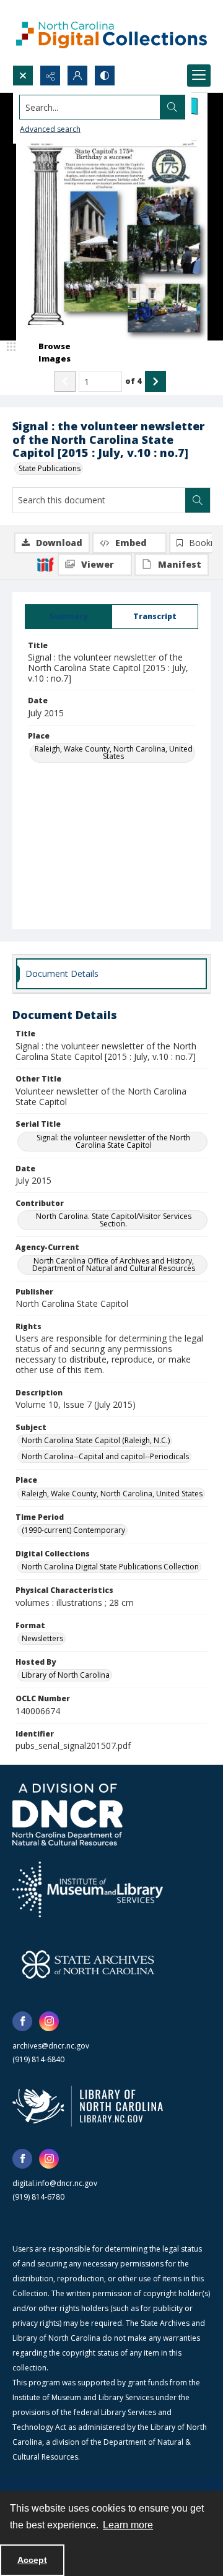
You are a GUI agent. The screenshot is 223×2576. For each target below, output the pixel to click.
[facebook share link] (22, 2021)
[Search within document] (198, 500)
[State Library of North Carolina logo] (88, 2106)
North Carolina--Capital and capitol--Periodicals (105, 1456)
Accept (32, 2560)
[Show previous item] (65, 381)
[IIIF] (45, 564)
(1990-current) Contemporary (73, 1530)
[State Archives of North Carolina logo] (88, 1964)
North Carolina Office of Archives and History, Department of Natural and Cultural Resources (114, 1264)
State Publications (50, 468)
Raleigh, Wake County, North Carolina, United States (114, 752)
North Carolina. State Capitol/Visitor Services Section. (114, 1220)
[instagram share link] (49, 2021)
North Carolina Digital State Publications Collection (110, 1567)
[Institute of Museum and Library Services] (88, 1889)
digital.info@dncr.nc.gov (55, 2183)
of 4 (133, 381)
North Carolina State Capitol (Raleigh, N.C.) (96, 1440)
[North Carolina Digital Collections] (111, 33)
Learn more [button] (128, 2525)
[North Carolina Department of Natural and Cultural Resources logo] (68, 1815)
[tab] (68, 617)
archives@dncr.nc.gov (51, 2046)
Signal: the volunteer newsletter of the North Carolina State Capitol (113, 1141)
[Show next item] (155, 381)
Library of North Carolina (66, 1675)
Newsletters (42, 1638)
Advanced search (50, 129)
